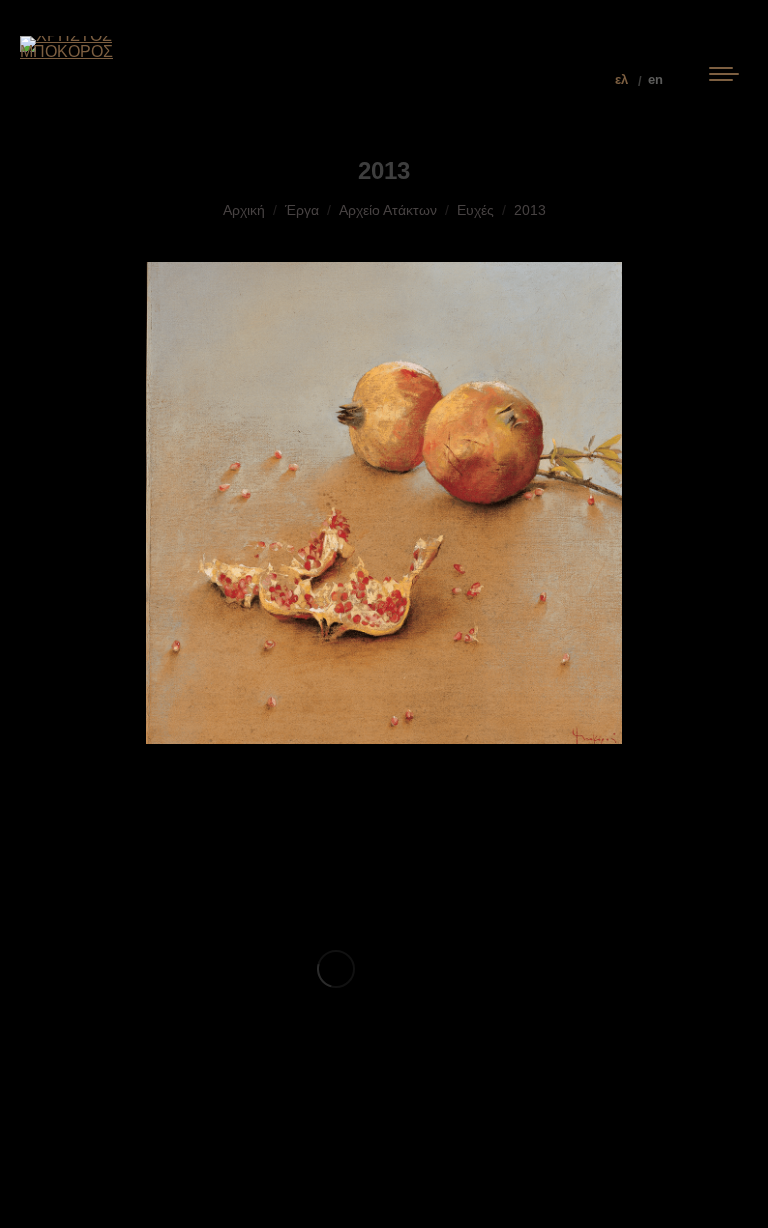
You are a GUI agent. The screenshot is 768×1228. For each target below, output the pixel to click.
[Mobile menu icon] (724, 80)
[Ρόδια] (335, 968)
